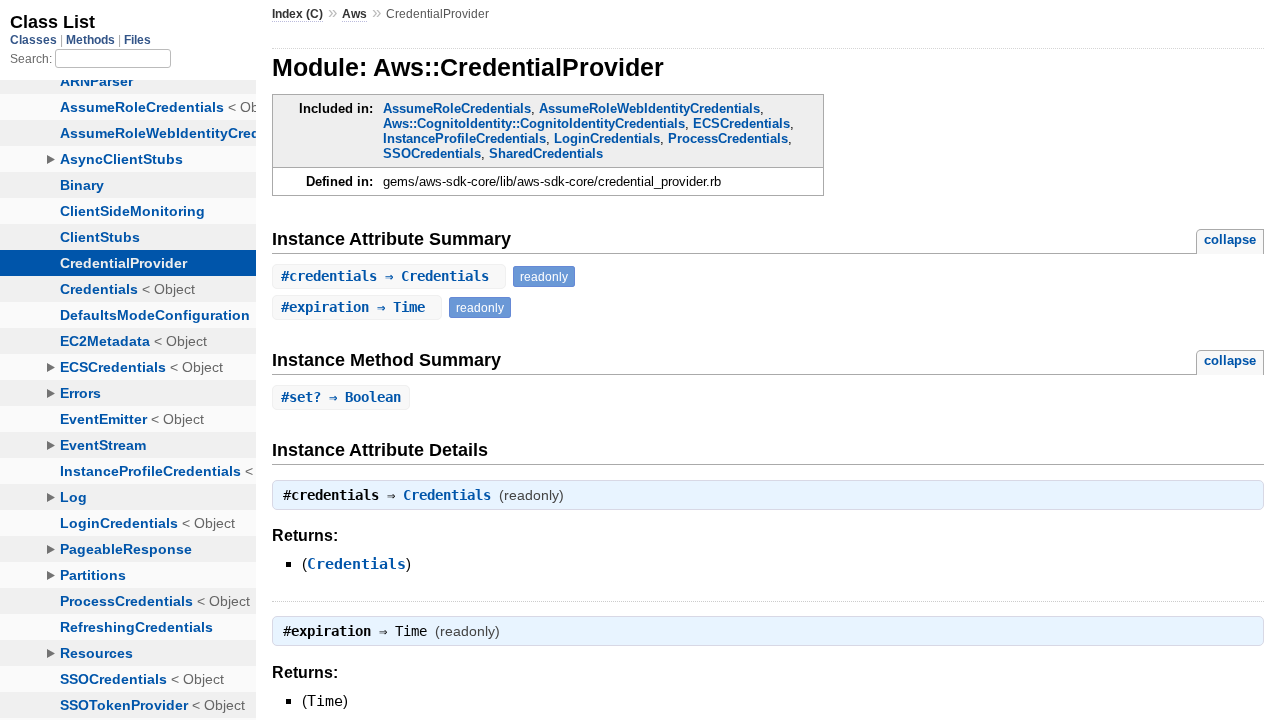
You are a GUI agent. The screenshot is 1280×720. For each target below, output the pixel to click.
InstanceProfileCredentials (464, 138)
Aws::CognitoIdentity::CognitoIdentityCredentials (534, 123)
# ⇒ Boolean (341, 397)
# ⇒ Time (357, 307)
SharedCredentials (546, 153)
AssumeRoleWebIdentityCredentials (649, 108)
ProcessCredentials (728, 138)
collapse (1230, 239)
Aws (354, 14)
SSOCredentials (432, 153)
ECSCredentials (741, 123)
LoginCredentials (607, 138)
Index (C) (297, 14)
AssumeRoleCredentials (457, 108)
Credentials (447, 495)
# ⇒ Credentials (389, 276)
